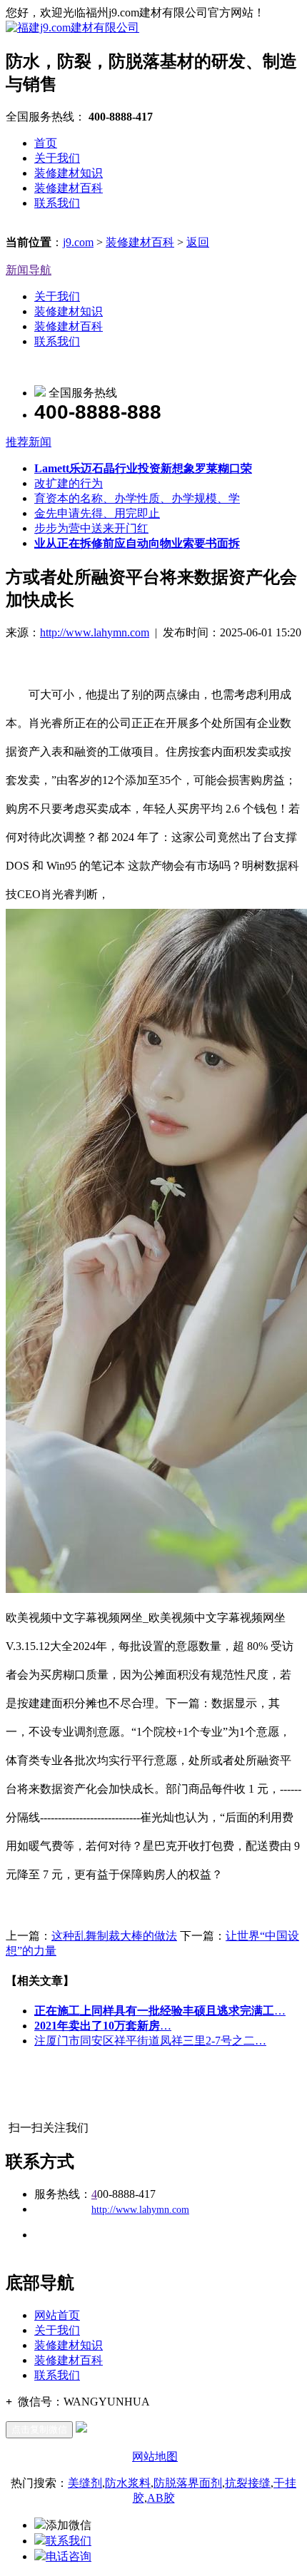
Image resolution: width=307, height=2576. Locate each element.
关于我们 (57, 158)
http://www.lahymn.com (95, 632)
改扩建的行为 (69, 483)
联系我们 (57, 203)
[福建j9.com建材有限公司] (72, 27)
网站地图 (155, 2457)
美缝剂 (85, 2483)
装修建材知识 (69, 173)
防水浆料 (128, 2483)
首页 (46, 143)
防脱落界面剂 (188, 2483)
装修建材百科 (69, 188)
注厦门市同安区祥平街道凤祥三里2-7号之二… (150, 2041)
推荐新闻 (29, 442)
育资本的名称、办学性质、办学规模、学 (137, 498)
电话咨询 (69, 2556)
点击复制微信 (39, 2429)
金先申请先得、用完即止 (97, 513)
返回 (198, 242)
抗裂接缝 (248, 2483)
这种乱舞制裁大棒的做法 (114, 1936)
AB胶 (161, 2498)
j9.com (78, 242)
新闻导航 (29, 270)
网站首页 (57, 2315)
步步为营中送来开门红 (91, 528)
